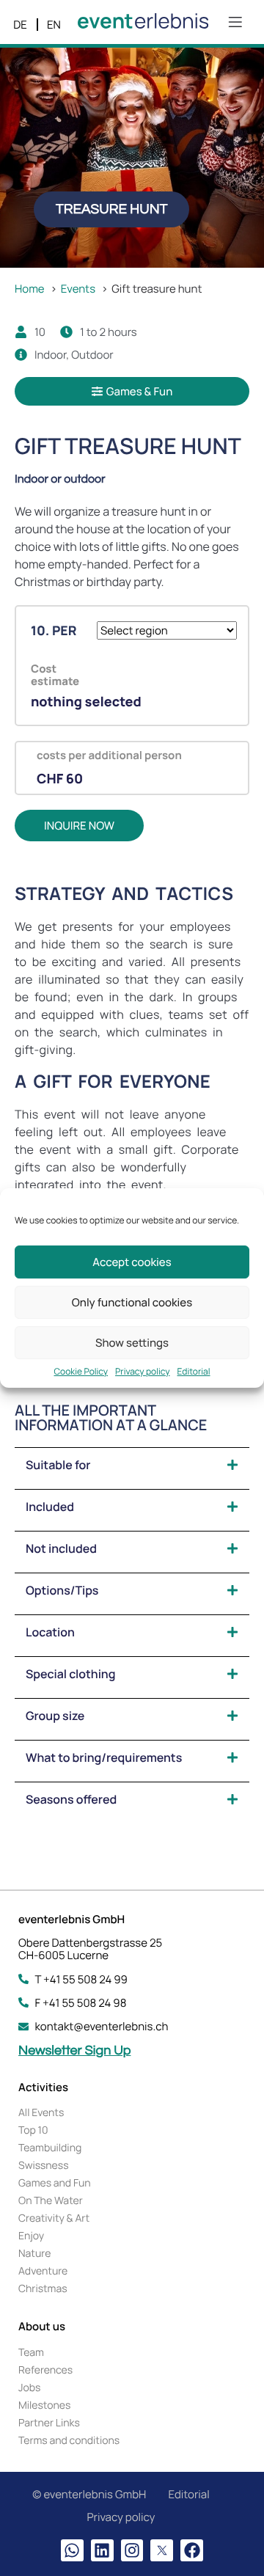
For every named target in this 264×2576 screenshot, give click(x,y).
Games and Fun (55, 2183)
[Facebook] (192, 2551)
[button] (111, 209)
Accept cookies (132, 1262)
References (45, 2370)
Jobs (29, 2388)
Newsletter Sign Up (74, 2050)
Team (31, 2353)
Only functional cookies (132, 1302)
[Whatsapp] (72, 2551)
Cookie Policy (81, 1372)
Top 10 (33, 2130)
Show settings (132, 1343)
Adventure (43, 2271)
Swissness (44, 2166)
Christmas (43, 2289)
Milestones (44, 2405)
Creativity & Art (54, 2218)
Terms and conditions (69, 2441)
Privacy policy (142, 1372)
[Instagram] (132, 2551)
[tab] (132, 1465)
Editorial (194, 1372)
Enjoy (31, 2236)
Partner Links (49, 2423)
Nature (34, 2254)
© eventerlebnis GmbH (89, 2494)
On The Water (51, 2201)
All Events (41, 2113)
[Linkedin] (102, 2551)
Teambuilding (50, 2148)
